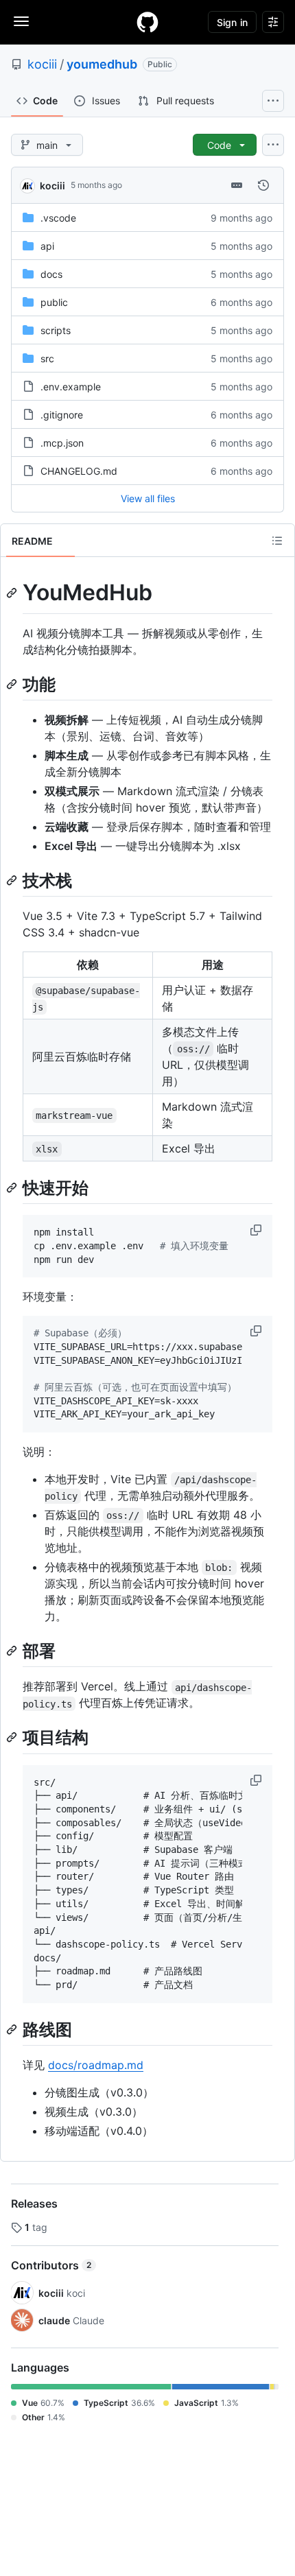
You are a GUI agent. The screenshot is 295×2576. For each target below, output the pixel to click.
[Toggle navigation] (21, 21)
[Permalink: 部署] (13, 1651)
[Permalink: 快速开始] (13, 1187)
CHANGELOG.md (79, 471)
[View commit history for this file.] (263, 185)
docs (51, 274)
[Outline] (277, 541)
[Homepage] (147, 22)
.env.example (71, 387)
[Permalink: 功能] (13, 684)
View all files (148, 498)
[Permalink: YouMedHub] (13, 593)
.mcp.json (62, 443)
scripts (56, 330)
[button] (257, 1230)
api (47, 246)
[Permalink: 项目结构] (13, 1738)
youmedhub (102, 64)
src (47, 358)
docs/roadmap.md (96, 2065)
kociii (42, 64)
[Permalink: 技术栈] (13, 880)
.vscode (58, 218)
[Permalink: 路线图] (13, 2029)
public (54, 302)
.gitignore (62, 415)
